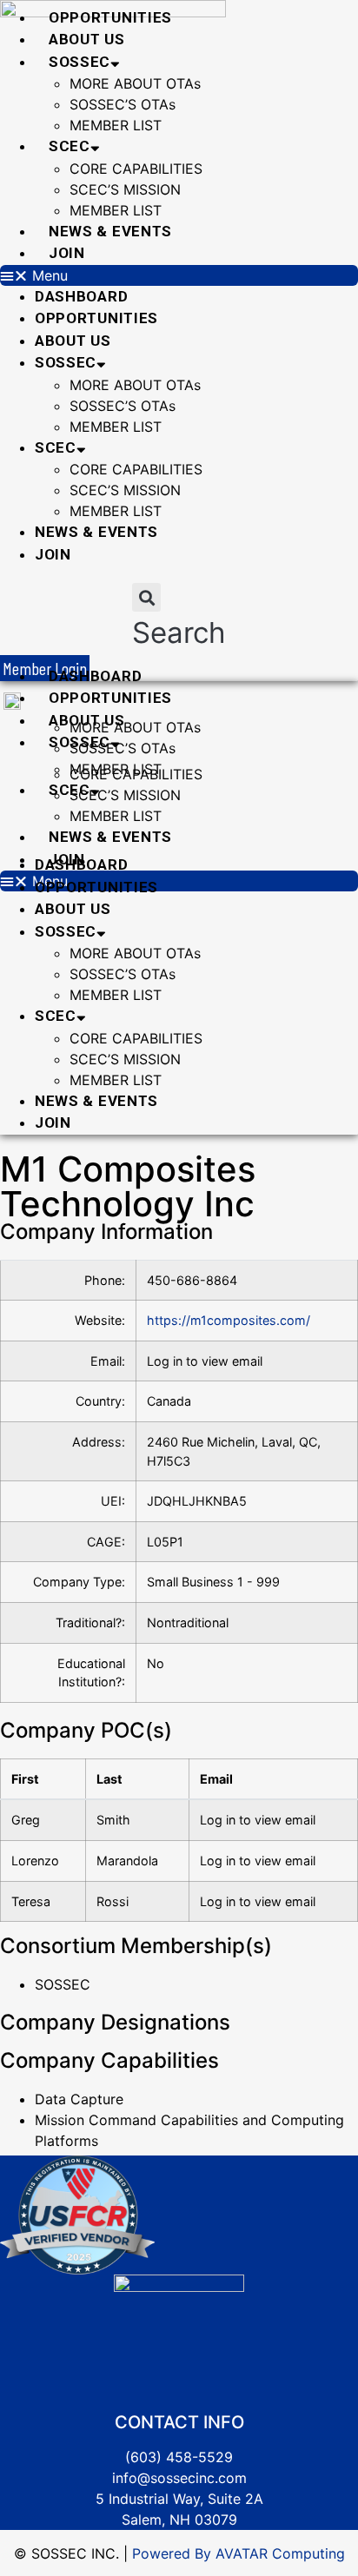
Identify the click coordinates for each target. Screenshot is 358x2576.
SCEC (70, 146)
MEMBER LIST (116, 125)
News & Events (110, 231)
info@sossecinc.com (179, 2478)
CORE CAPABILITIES (136, 169)
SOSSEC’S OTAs (123, 104)
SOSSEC (80, 62)
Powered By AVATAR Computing (236, 2553)
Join (67, 253)
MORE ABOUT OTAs (135, 83)
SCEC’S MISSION (125, 189)
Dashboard (81, 296)
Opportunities (110, 17)
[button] (179, 275)
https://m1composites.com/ (229, 1320)
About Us (87, 39)
